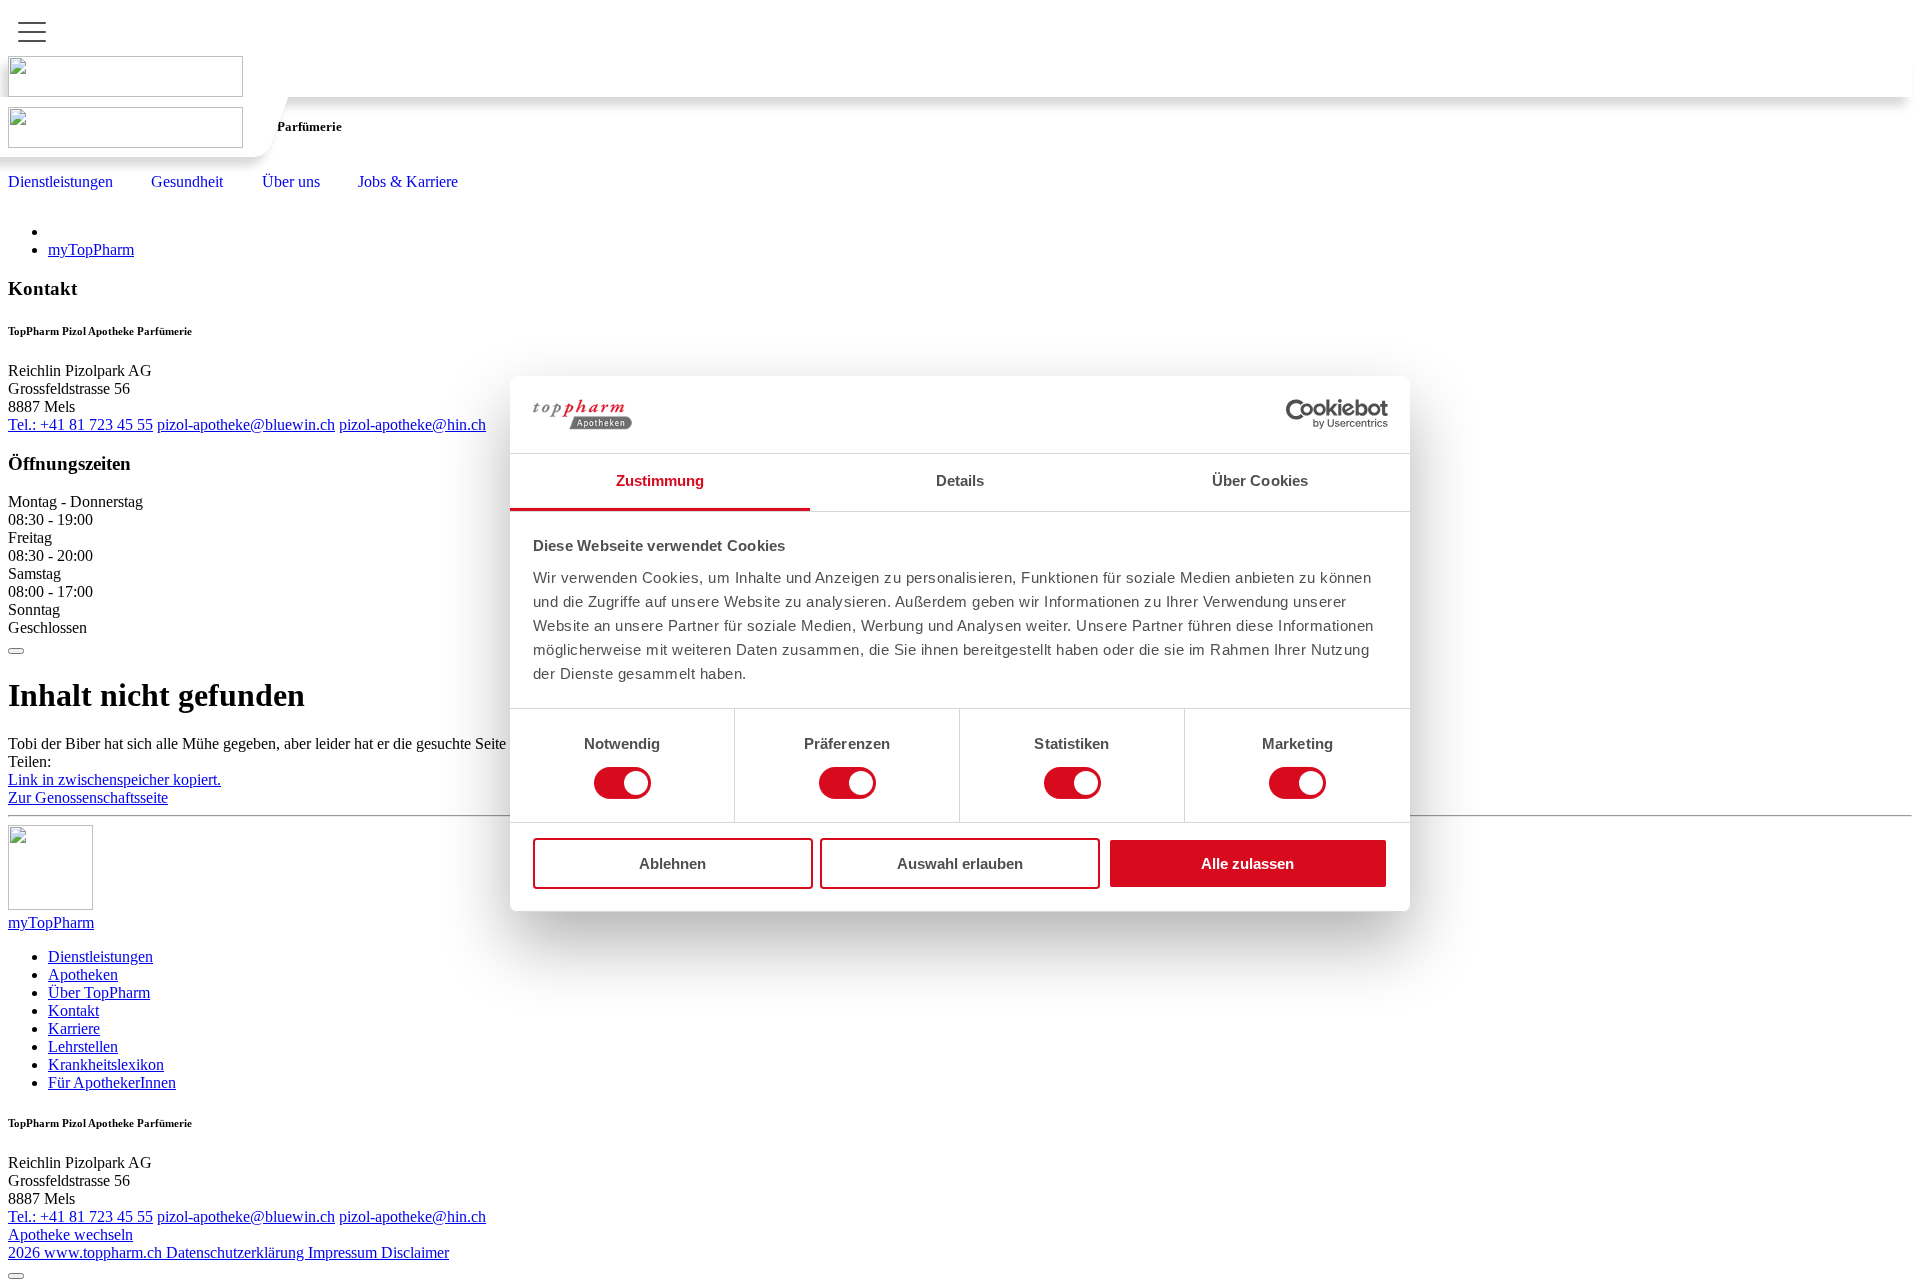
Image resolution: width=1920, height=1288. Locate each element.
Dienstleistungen (60, 181)
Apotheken (83, 974)
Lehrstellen (83, 1046)
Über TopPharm (99, 992)
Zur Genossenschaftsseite (88, 797)
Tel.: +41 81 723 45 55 (80, 424)
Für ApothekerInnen (112, 1082)
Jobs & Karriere (408, 181)
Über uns (291, 181)
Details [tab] (960, 480)
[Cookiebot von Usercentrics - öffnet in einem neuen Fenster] (1300, 414)
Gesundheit (187, 181)
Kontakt (73, 1010)
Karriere (74, 1028)
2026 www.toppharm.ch (87, 1252)
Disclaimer (415, 1252)
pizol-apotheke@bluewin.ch (246, 424)
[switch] (847, 783)
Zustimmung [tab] (660, 480)
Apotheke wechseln (70, 1234)
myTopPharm (91, 249)
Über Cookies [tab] (1260, 480)
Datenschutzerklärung (237, 1252)
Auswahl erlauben (960, 863)
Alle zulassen (1247, 863)
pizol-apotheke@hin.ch (412, 424)
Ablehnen (672, 863)
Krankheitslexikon (106, 1064)
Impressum (344, 1252)
